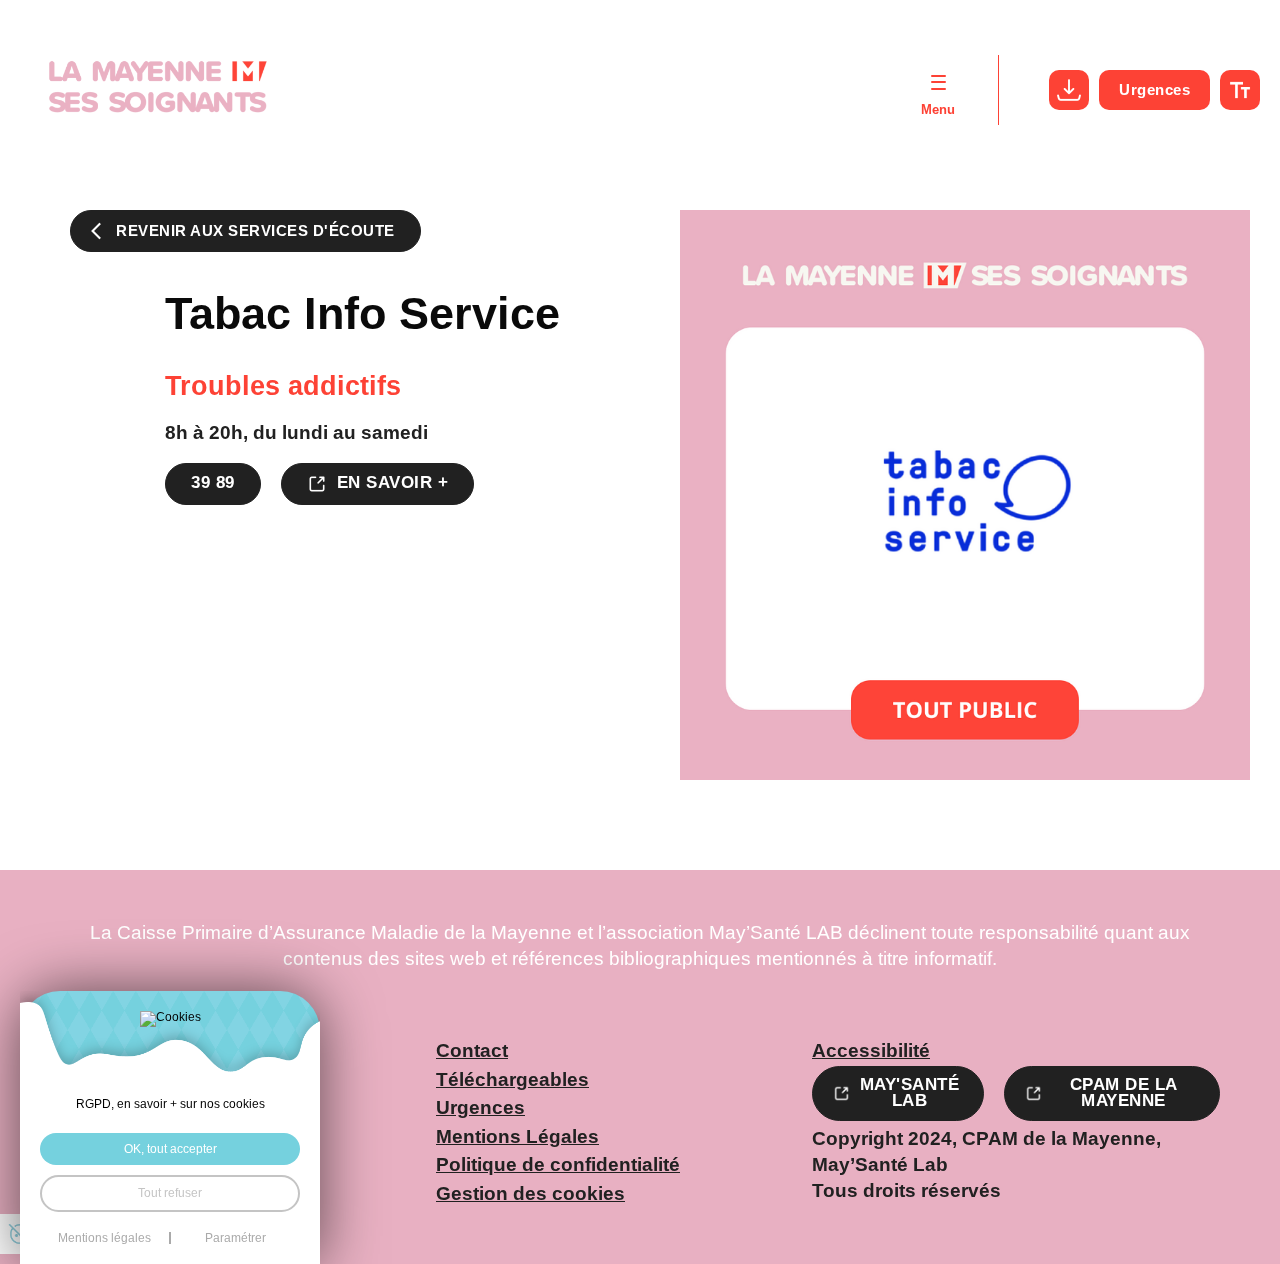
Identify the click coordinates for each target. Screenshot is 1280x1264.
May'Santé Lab (910, 1093)
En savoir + (393, 482)
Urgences (1154, 89)
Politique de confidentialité (558, 1165)
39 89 (213, 482)
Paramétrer (235, 1238)
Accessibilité (871, 1051)
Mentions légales (104, 1238)
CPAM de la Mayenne (1124, 1093)
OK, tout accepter (170, 1149)
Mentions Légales (517, 1137)
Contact (472, 1051)
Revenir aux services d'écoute (255, 231)
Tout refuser (170, 1193)
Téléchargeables (512, 1080)
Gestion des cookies (530, 1194)
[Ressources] (1069, 90)
